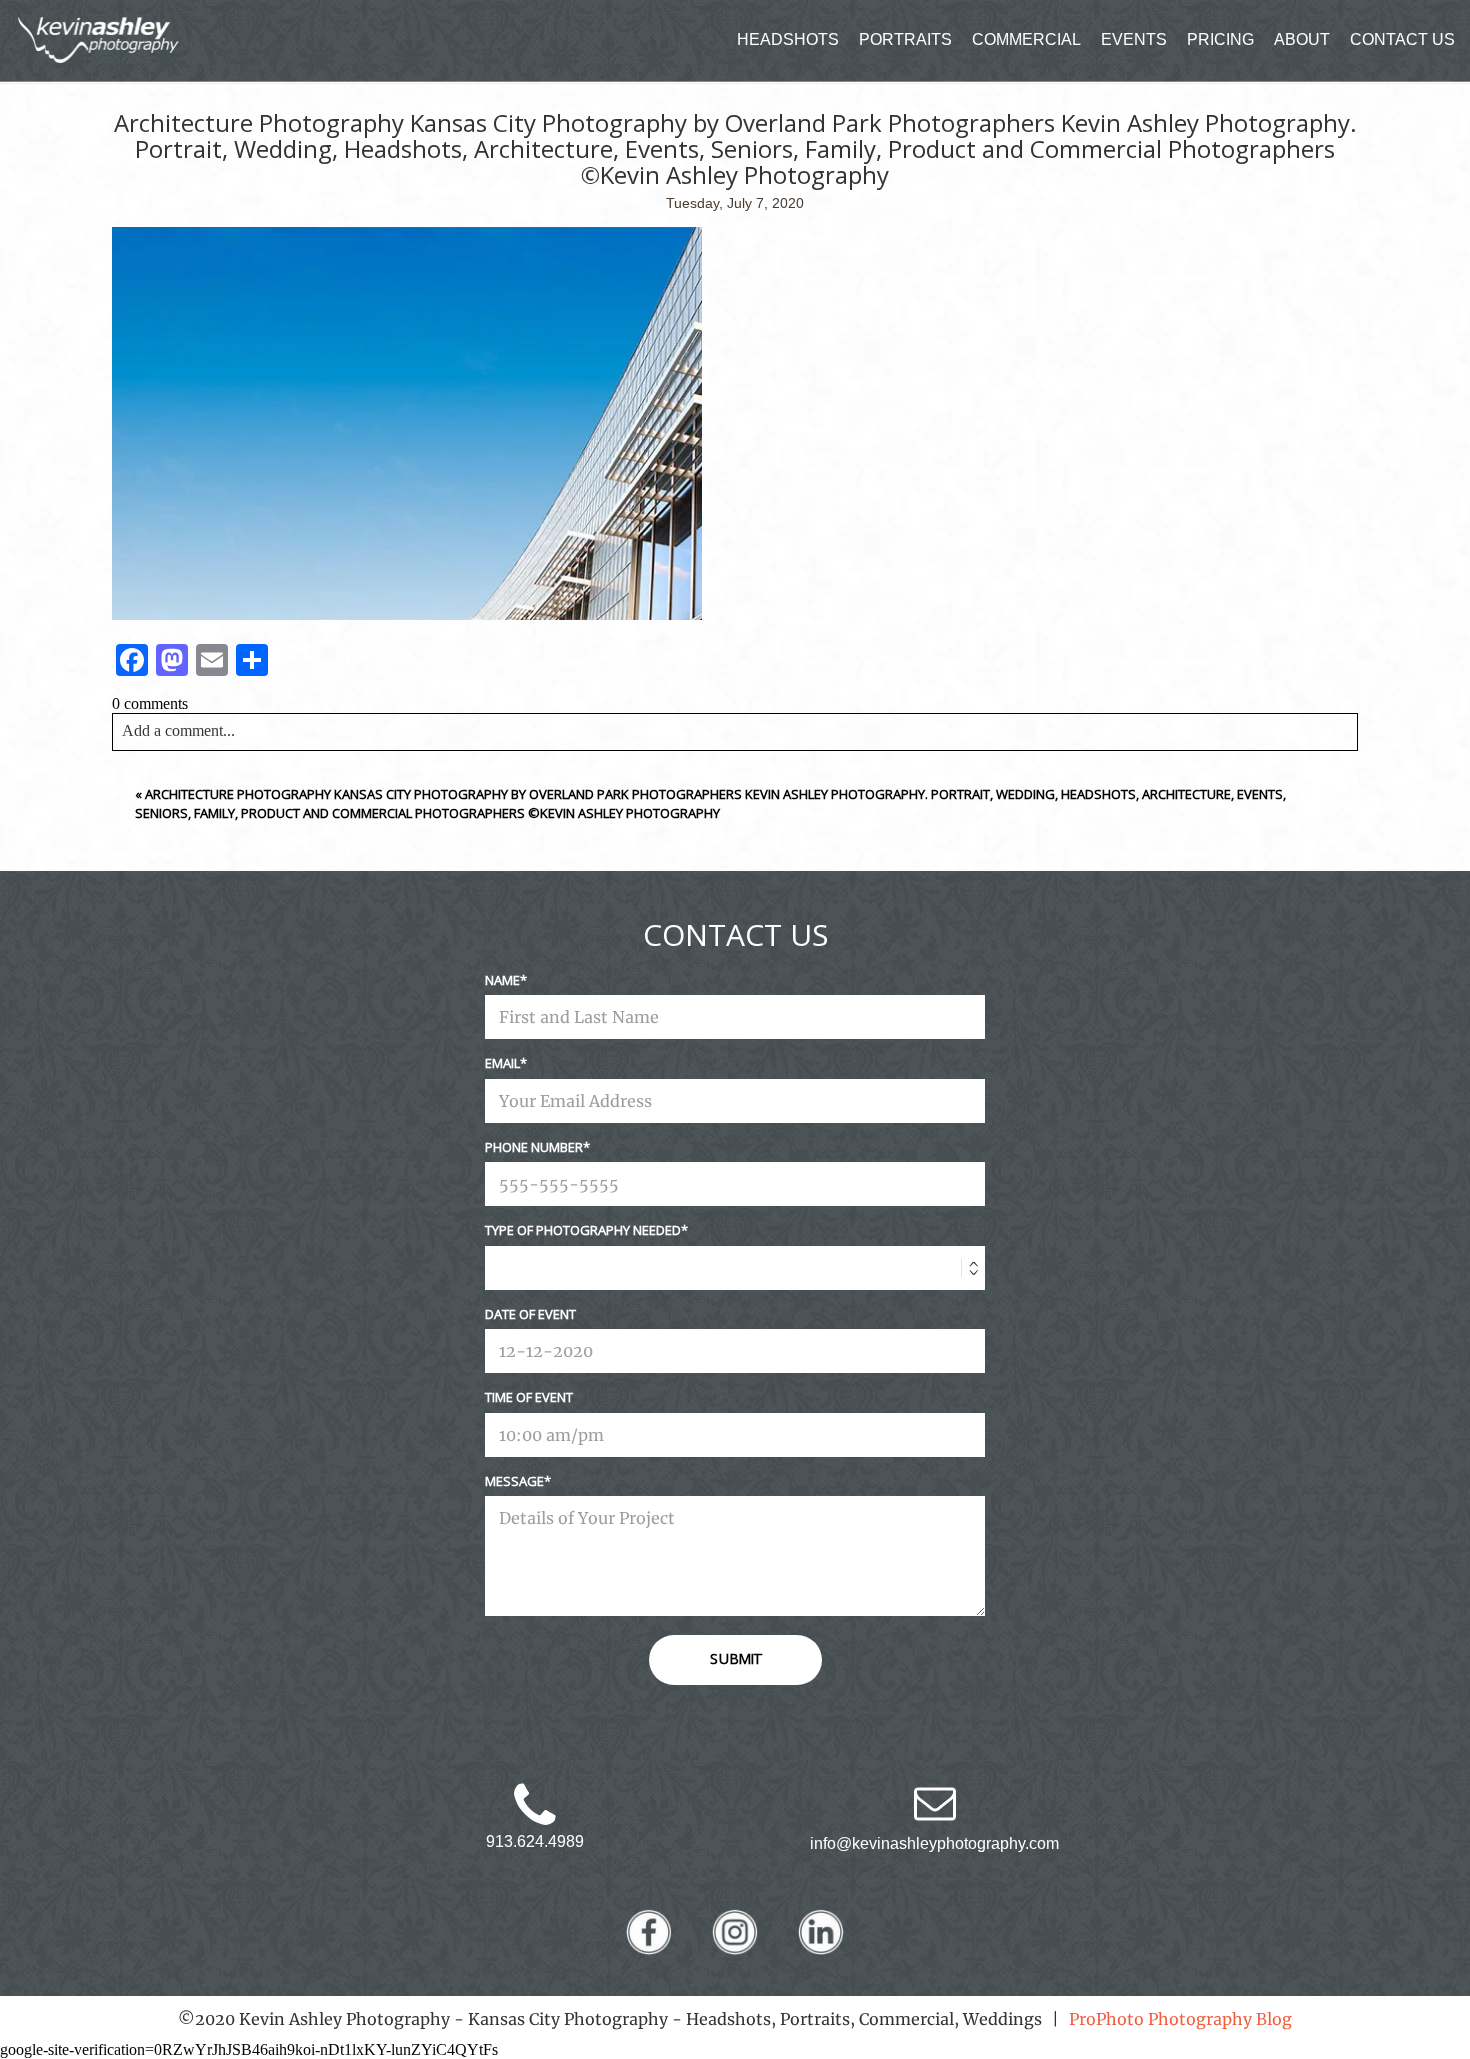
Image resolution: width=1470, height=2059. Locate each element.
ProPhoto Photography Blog (1180, 2019)
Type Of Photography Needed (583, 1230)
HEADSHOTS (788, 39)
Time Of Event (529, 1397)
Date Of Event (530, 1314)
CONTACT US (1402, 39)
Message (514, 1481)
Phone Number (534, 1147)
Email (502, 1063)
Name (502, 980)
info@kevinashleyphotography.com (934, 1843)
